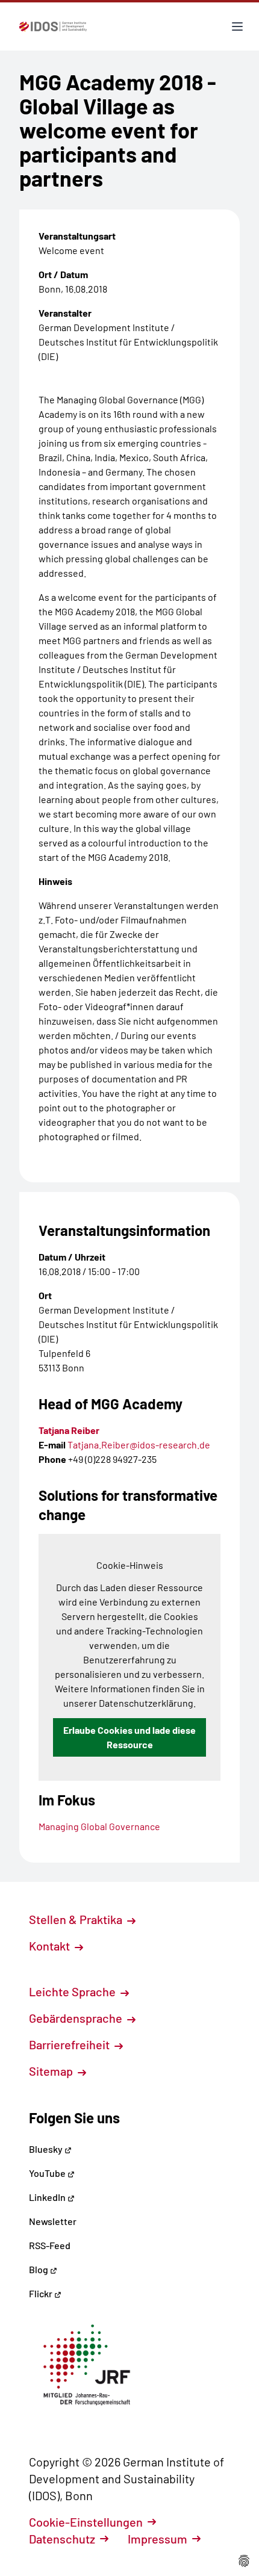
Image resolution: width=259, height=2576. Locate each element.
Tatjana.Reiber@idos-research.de (139, 1445)
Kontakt (51, 1946)
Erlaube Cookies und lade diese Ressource (129, 1737)
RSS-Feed (50, 2245)
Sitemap (52, 2071)
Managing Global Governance (99, 1826)
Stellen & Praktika (77, 1919)
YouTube (48, 2173)
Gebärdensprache (77, 2018)
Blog (39, 2269)
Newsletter (53, 2221)
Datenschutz (62, 2539)
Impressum (158, 2539)
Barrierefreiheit (70, 2044)
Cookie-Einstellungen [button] (86, 2522)
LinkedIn (48, 2197)
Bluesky (47, 2149)
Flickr (42, 2293)
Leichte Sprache (73, 1991)
